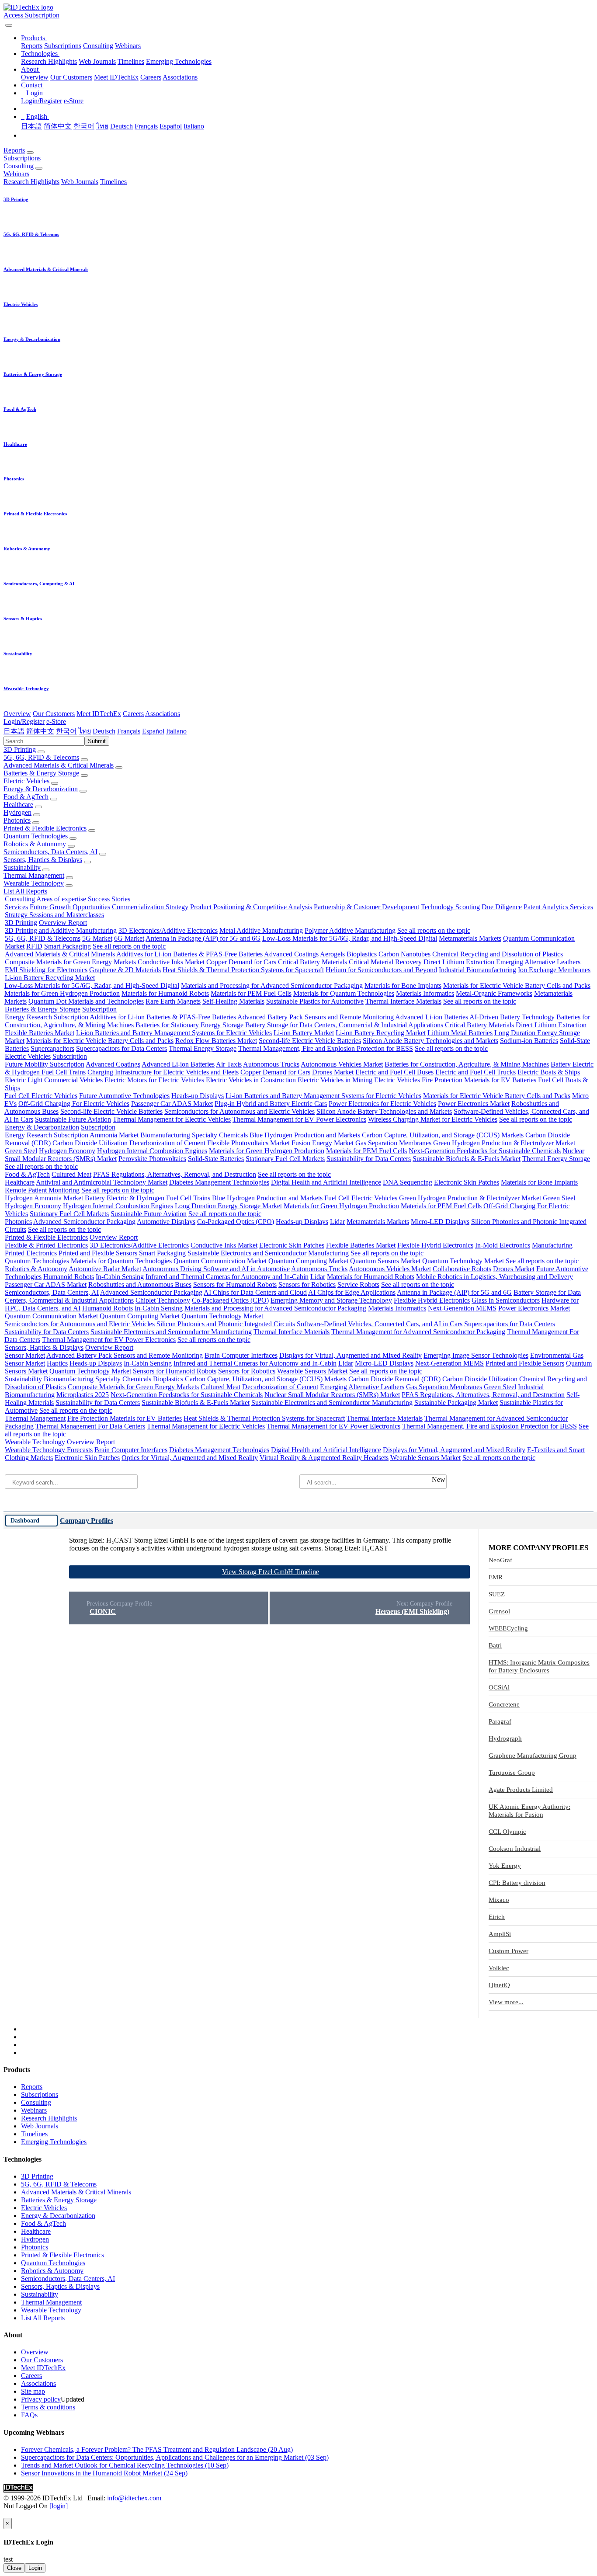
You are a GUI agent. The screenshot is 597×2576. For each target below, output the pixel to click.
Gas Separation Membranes (393, 1143)
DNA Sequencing (408, 1182)
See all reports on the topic (434, 930)
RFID (34, 946)
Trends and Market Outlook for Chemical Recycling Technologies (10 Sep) (125, 2465)
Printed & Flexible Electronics (45, 828)
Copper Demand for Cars (241, 962)
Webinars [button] (16, 174)
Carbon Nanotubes (404, 954)
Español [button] (153, 731)
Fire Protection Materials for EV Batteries (479, 1080)
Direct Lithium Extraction (459, 962)
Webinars (128, 46)
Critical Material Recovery (385, 962)
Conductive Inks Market (171, 962)
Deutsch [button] (104, 731)
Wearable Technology (34, 883)
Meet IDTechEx (116, 77)
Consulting (98, 46)
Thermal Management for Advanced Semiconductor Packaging (418, 1332)
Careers (151, 77)
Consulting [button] (19, 166)
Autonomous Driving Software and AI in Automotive (216, 1269)
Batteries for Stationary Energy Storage (189, 1025)
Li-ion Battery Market (304, 1033)
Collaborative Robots (462, 1269)
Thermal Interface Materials (403, 1001)
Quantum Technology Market (463, 1261)
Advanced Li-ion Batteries (432, 1017)
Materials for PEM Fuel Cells (251, 993)
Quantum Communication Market (220, 1261)
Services (16, 907)
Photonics (17, 820)
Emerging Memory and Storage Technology (331, 1300)
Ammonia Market (114, 1135)
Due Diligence (502, 907)
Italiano (194, 126)
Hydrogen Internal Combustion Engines (152, 1151)
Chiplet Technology (163, 1300)
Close (14, 2568)
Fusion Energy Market (323, 1143)
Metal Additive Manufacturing (261, 930)
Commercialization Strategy (150, 907)
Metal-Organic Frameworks (494, 993)
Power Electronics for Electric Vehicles (382, 1104)
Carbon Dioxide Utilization (90, 1143)
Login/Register (42, 101)
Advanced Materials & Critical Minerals (59, 765)
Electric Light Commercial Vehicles (54, 1080)
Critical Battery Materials (312, 962)
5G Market (97, 938)
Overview (35, 77)
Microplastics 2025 (83, 1395)
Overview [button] (17, 714)
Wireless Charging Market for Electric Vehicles (433, 1119)
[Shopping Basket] (4, 23)
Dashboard (25, 1520)
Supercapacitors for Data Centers (121, 1048)
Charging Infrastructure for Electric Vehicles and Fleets (163, 1072)
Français (146, 126)
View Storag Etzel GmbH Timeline (271, 1572)
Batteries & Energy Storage (41, 773)
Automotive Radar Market (105, 1269)
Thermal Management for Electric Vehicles (172, 1119)
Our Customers (71, 77)
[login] (59, 2506)
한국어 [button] (66, 731)
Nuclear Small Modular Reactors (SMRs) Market (332, 1395)
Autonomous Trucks (271, 1064)
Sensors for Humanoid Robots (235, 1285)
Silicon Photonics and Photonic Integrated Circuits (226, 1324)
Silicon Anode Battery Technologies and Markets (430, 1041)
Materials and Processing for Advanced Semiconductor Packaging (272, 986)
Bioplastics (362, 954)
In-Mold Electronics (503, 1245)
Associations (180, 77)
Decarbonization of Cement (167, 1143)
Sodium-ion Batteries (529, 1041)
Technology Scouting (450, 907)
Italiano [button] (176, 731)
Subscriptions (63, 46)
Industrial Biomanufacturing (477, 970)
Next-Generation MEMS (462, 1308)
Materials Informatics (425, 993)
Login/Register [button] (24, 721)
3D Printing (20, 749)
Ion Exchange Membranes (554, 970)
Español (171, 126)
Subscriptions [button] (22, 158)
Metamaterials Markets (470, 938)
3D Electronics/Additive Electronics (168, 930)
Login (35, 2568)
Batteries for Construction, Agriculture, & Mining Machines (467, 1064)
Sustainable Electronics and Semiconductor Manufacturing (268, 1253)
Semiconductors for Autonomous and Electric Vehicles (239, 1111)
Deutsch (121, 126)
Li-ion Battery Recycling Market (50, 978)
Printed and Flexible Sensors (98, 1253)
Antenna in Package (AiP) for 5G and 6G (203, 938)
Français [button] (129, 731)
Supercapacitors (52, 1048)
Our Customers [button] (54, 714)
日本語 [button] (14, 731)
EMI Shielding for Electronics (46, 970)
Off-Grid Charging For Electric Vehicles (74, 1104)
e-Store (74, 101)
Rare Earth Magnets (173, 1001)
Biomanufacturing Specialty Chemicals (194, 1135)
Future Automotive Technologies (124, 1096)
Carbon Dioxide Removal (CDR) (394, 1379)
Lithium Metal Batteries (460, 1033)
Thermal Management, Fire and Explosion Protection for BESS (326, 1048)
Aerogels (332, 954)
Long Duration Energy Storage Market (228, 1206)
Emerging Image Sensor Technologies (476, 1355)
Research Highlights (49, 61)
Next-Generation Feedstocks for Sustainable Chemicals (485, 1151)
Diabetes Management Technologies (219, 1182)
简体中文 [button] (40, 731)
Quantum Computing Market (308, 1261)
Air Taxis (229, 1064)
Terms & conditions (48, 2407)
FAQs (29, 2415)
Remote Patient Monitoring (42, 1190)
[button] (34, 38)
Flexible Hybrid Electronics (435, 1245)
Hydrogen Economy (67, 1151)
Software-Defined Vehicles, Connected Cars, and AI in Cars (380, 1324)
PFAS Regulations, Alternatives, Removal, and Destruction (175, 1174)
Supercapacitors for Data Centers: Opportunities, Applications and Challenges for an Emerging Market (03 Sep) (175, 2457)
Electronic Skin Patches (467, 1182)
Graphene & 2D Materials (125, 970)
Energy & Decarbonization (41, 789)
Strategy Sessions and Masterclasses (54, 915)
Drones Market (333, 1072)
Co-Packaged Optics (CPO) (236, 1222)
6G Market (129, 938)
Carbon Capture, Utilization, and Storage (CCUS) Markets (443, 1135)
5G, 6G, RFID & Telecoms (41, 757)
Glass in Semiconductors (506, 1300)
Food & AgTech (26, 797)
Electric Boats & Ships (549, 1072)
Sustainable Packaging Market (456, 1403)
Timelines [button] (113, 182)
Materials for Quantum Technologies (344, 993)
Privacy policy (41, 2399)
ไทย (102, 126)
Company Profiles (87, 1521)
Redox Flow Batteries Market (216, 1041)
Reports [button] (14, 150)
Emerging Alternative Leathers (538, 962)
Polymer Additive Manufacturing (350, 930)
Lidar (337, 1222)
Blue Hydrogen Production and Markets (305, 1135)
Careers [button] (133, 714)
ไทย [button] (85, 731)
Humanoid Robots (69, 1277)
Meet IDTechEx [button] (99, 714)
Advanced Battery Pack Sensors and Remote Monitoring (316, 1017)
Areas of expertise (61, 899)
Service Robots (358, 1285)
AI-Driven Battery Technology (512, 1017)
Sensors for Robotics (307, 1285)
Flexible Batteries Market (40, 1033)
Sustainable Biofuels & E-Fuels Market (467, 1159)
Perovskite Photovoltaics (152, 1159)
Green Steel (21, 1151)
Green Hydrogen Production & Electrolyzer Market (504, 1143)
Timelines (131, 61)
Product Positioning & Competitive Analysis (251, 907)
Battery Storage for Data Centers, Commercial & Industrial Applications (344, 1025)
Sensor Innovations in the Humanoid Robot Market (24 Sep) (104, 2473)
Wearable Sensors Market (312, 1371)
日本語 (31, 126)
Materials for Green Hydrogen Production (62, 993)
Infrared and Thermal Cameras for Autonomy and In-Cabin (227, 1277)
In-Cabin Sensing (120, 1277)
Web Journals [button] (80, 182)
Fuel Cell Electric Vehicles (41, 1096)
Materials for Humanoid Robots (165, 993)
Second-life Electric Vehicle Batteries (310, 1041)
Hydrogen (17, 812)
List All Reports (25, 891)
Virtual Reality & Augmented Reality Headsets (324, 1458)
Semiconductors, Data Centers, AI (50, 852)
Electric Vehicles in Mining (335, 1080)
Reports (32, 46)
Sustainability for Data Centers (369, 1159)
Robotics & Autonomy (35, 844)
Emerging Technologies (179, 61)
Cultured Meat (71, 1174)
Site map (33, 2391)
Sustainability (22, 867)
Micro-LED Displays (440, 1222)
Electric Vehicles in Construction (251, 1080)
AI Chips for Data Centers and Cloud (255, 1292)
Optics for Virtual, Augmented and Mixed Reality (190, 1458)
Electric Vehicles (26, 781)
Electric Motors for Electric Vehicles (154, 1080)
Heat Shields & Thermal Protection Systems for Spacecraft (243, 970)
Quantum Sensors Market (385, 1261)
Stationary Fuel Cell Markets (285, 1159)
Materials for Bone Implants (403, 986)
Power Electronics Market (474, 1104)
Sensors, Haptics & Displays (43, 860)
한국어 (84, 126)
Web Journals (97, 61)
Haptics (57, 1363)
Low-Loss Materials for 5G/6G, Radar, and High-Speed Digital (350, 938)
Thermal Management (34, 875)
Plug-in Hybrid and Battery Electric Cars (271, 1104)
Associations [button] (163, 714)
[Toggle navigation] (9, 25)
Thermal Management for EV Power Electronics (299, 1119)
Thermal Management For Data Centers (90, 1426)
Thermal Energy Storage (203, 1048)
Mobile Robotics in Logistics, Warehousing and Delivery (495, 1277)
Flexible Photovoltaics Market (248, 1143)
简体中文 (58, 126)
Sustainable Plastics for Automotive (315, 1001)
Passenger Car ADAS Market (172, 1104)
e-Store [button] (56, 721)
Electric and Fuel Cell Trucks (476, 1072)
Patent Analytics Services (558, 907)
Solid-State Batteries (216, 1159)
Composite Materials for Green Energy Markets (70, 962)
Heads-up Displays (198, 1096)
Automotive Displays (166, 1222)
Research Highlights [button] (31, 182)
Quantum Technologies (36, 836)
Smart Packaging (68, 946)
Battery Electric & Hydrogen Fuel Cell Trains (148, 1198)
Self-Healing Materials (233, 1001)
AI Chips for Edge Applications (352, 1292)
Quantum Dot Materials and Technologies (86, 1001)
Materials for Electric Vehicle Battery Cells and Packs (517, 986)
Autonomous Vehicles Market (342, 1064)
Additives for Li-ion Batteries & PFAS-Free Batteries (189, 954)
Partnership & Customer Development (366, 907)
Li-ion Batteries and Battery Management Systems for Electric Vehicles (174, 1033)
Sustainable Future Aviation (73, 1119)
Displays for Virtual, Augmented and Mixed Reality (351, 1355)
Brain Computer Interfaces (241, 1355)
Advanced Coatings (291, 954)
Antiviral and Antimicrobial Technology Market (102, 1182)
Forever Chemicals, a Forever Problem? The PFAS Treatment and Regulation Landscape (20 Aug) (157, 2449)
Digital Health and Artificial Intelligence (326, 1182)
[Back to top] (4, 2514)
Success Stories (109, 899)
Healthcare (18, 805)
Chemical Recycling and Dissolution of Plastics (498, 954)
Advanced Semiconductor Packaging (84, 1222)
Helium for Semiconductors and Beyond (381, 970)
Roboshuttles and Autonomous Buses (140, 1285)
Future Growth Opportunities (70, 907)
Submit (97, 741)
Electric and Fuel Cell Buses (394, 1072)
